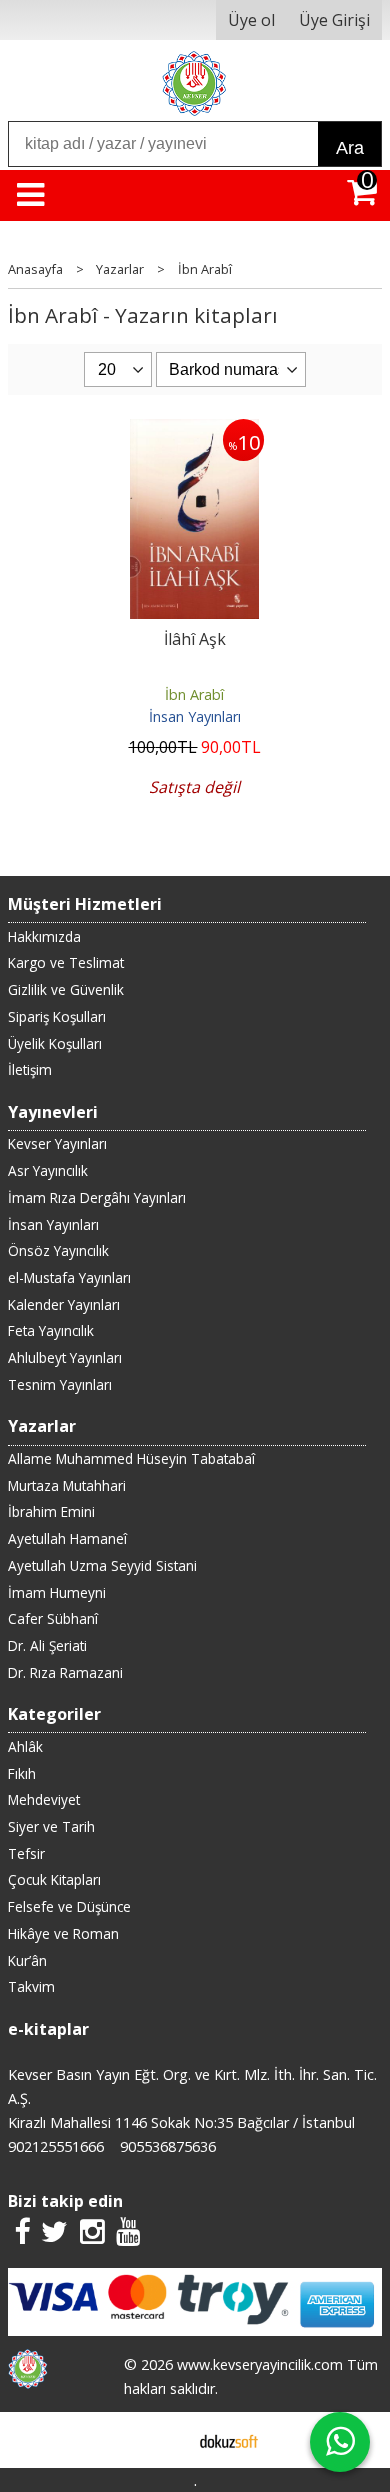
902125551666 (56, 2146)
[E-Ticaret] (229, 2440)
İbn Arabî (194, 694)
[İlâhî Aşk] (194, 431)
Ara (350, 148)
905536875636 (168, 2146)
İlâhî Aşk (195, 639)
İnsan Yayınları (195, 716)
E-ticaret (163, 2440)
